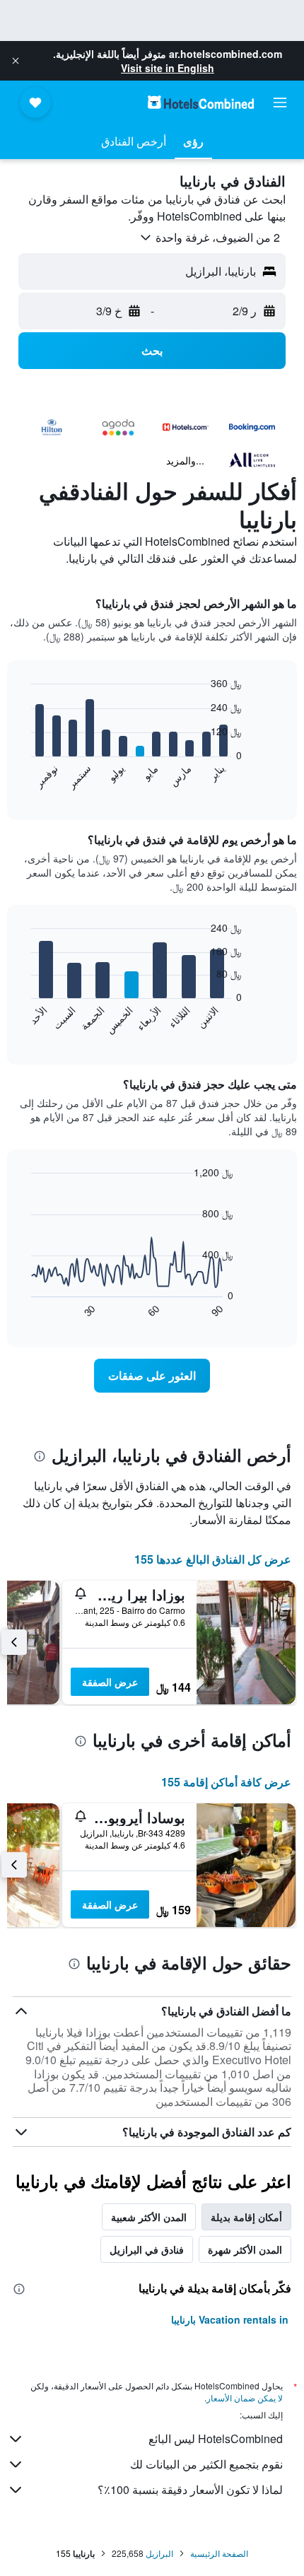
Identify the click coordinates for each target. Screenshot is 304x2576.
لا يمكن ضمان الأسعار (245, 2398)
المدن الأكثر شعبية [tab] (149, 2217)
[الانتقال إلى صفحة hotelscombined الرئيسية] (201, 102)
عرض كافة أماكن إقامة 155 (226, 1782)
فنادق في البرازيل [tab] (147, 2249)
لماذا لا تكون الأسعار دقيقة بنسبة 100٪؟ (190, 2489)
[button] (16, 61)
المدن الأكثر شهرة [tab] (245, 2249)
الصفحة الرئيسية (219, 2553)
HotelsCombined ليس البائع (216, 2439)
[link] (152, 1376)
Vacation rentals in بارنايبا (230, 2319)
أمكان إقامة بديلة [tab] (246, 2217)
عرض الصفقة (110, 1682)
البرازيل (159, 2553)
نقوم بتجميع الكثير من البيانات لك (206, 2464)
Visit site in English (168, 68)
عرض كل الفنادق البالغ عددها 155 (213, 1559)
